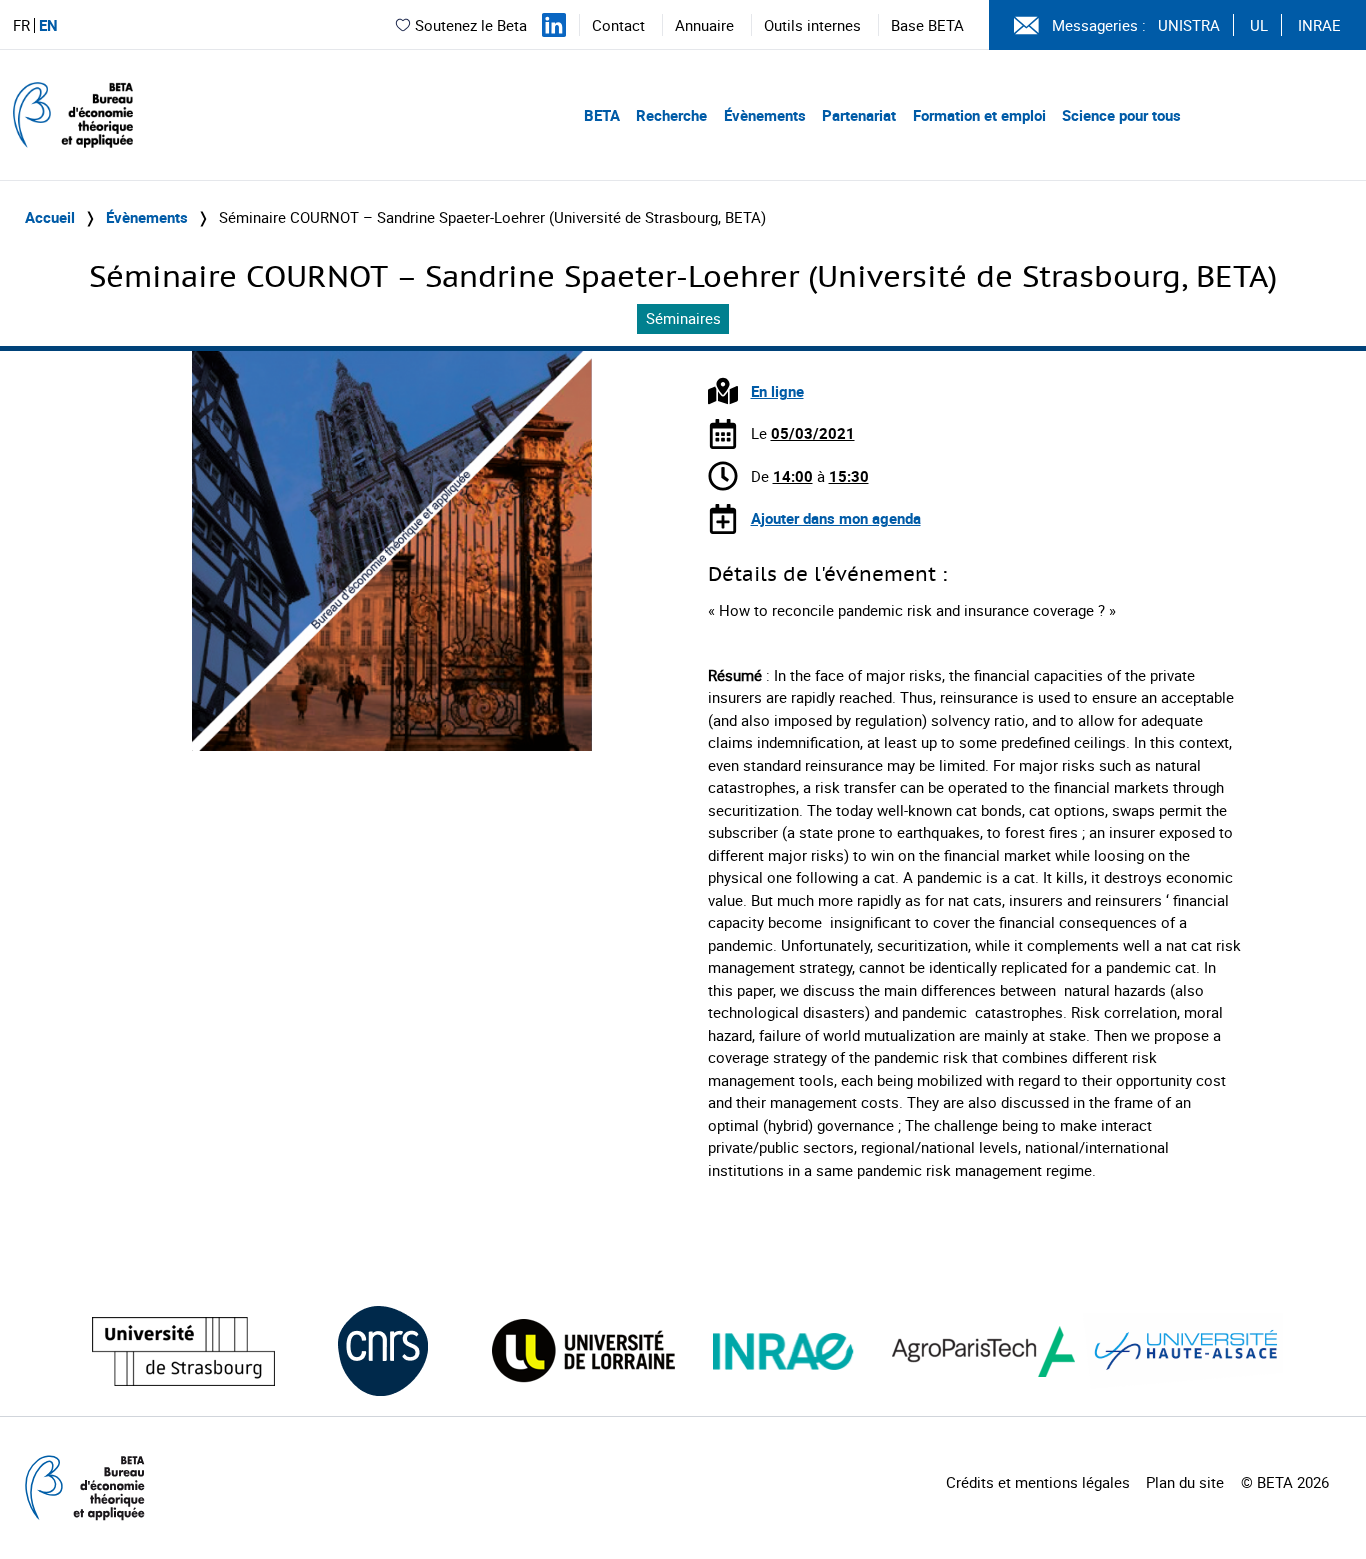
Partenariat (859, 115)
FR (21, 25)
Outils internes (812, 25)
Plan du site (1185, 1482)
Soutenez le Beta (471, 25)
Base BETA (927, 25)
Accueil (50, 217)
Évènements (765, 115)
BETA (602, 115)
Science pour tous (1121, 115)
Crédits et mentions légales (1038, 1482)
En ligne (777, 391)
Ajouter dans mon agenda (836, 518)
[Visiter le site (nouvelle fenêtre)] (183, 1351)
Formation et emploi (979, 115)
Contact (618, 25)
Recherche (671, 115)
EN (48, 25)
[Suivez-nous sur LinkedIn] (554, 25)
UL (1259, 25)
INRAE (1319, 25)
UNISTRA (1189, 25)
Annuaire (704, 25)
